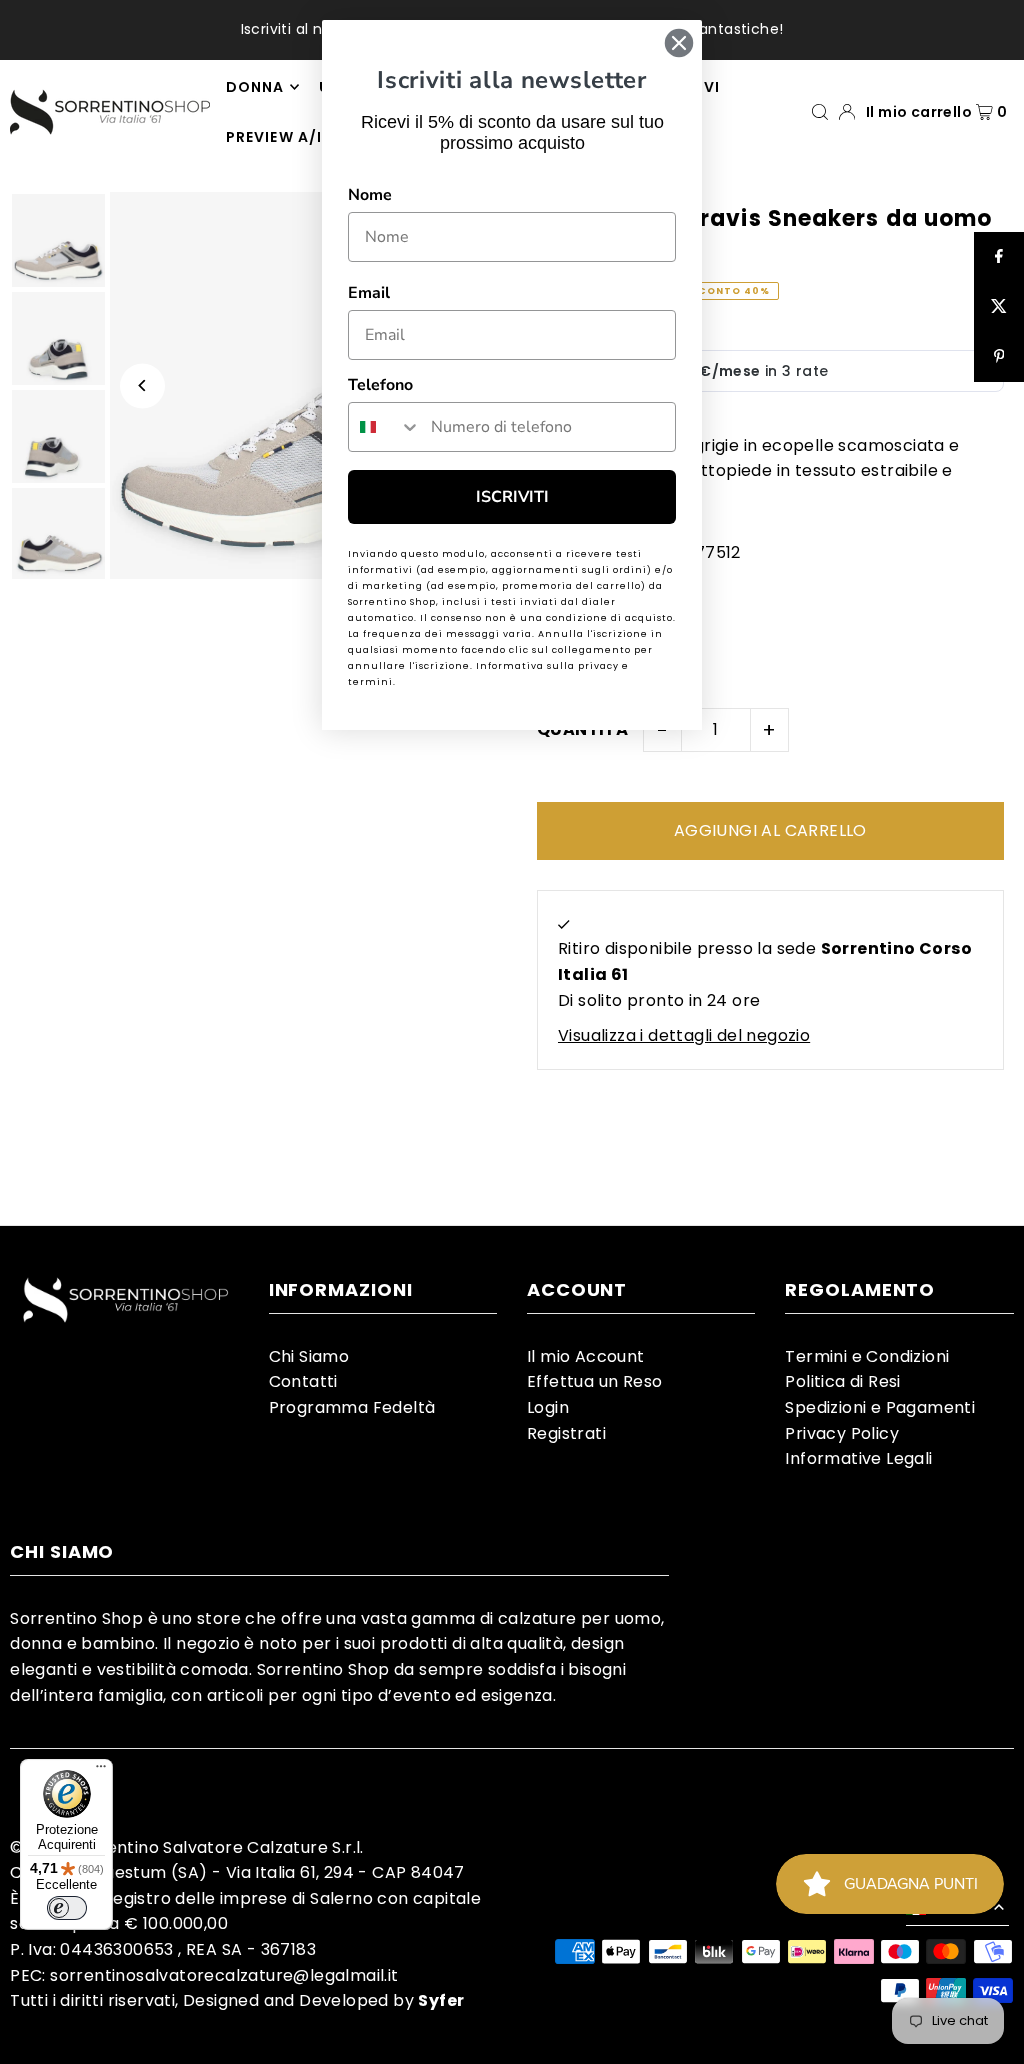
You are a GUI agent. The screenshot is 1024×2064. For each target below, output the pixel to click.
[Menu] (101, 1771)
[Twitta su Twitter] (999, 307)
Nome (370, 195)
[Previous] (142, 385)
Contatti (303, 1381)
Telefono (380, 385)
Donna (255, 87)
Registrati (566, 1433)
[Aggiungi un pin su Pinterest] (999, 357)
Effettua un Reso (594, 1381)
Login (548, 1407)
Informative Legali (858, 1458)
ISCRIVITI (512, 497)
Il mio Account (586, 1356)
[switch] (67, 1908)
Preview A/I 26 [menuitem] (286, 137)
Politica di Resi (842, 1381)
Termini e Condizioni (867, 1356)
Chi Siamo (309, 1356)
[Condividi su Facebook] (999, 257)
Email (369, 293)
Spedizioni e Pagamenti (880, 1407)
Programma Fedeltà (352, 1407)
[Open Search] (820, 111)
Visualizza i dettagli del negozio (684, 1035)
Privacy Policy (842, 1433)
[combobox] (385, 427)
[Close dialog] (679, 43)
